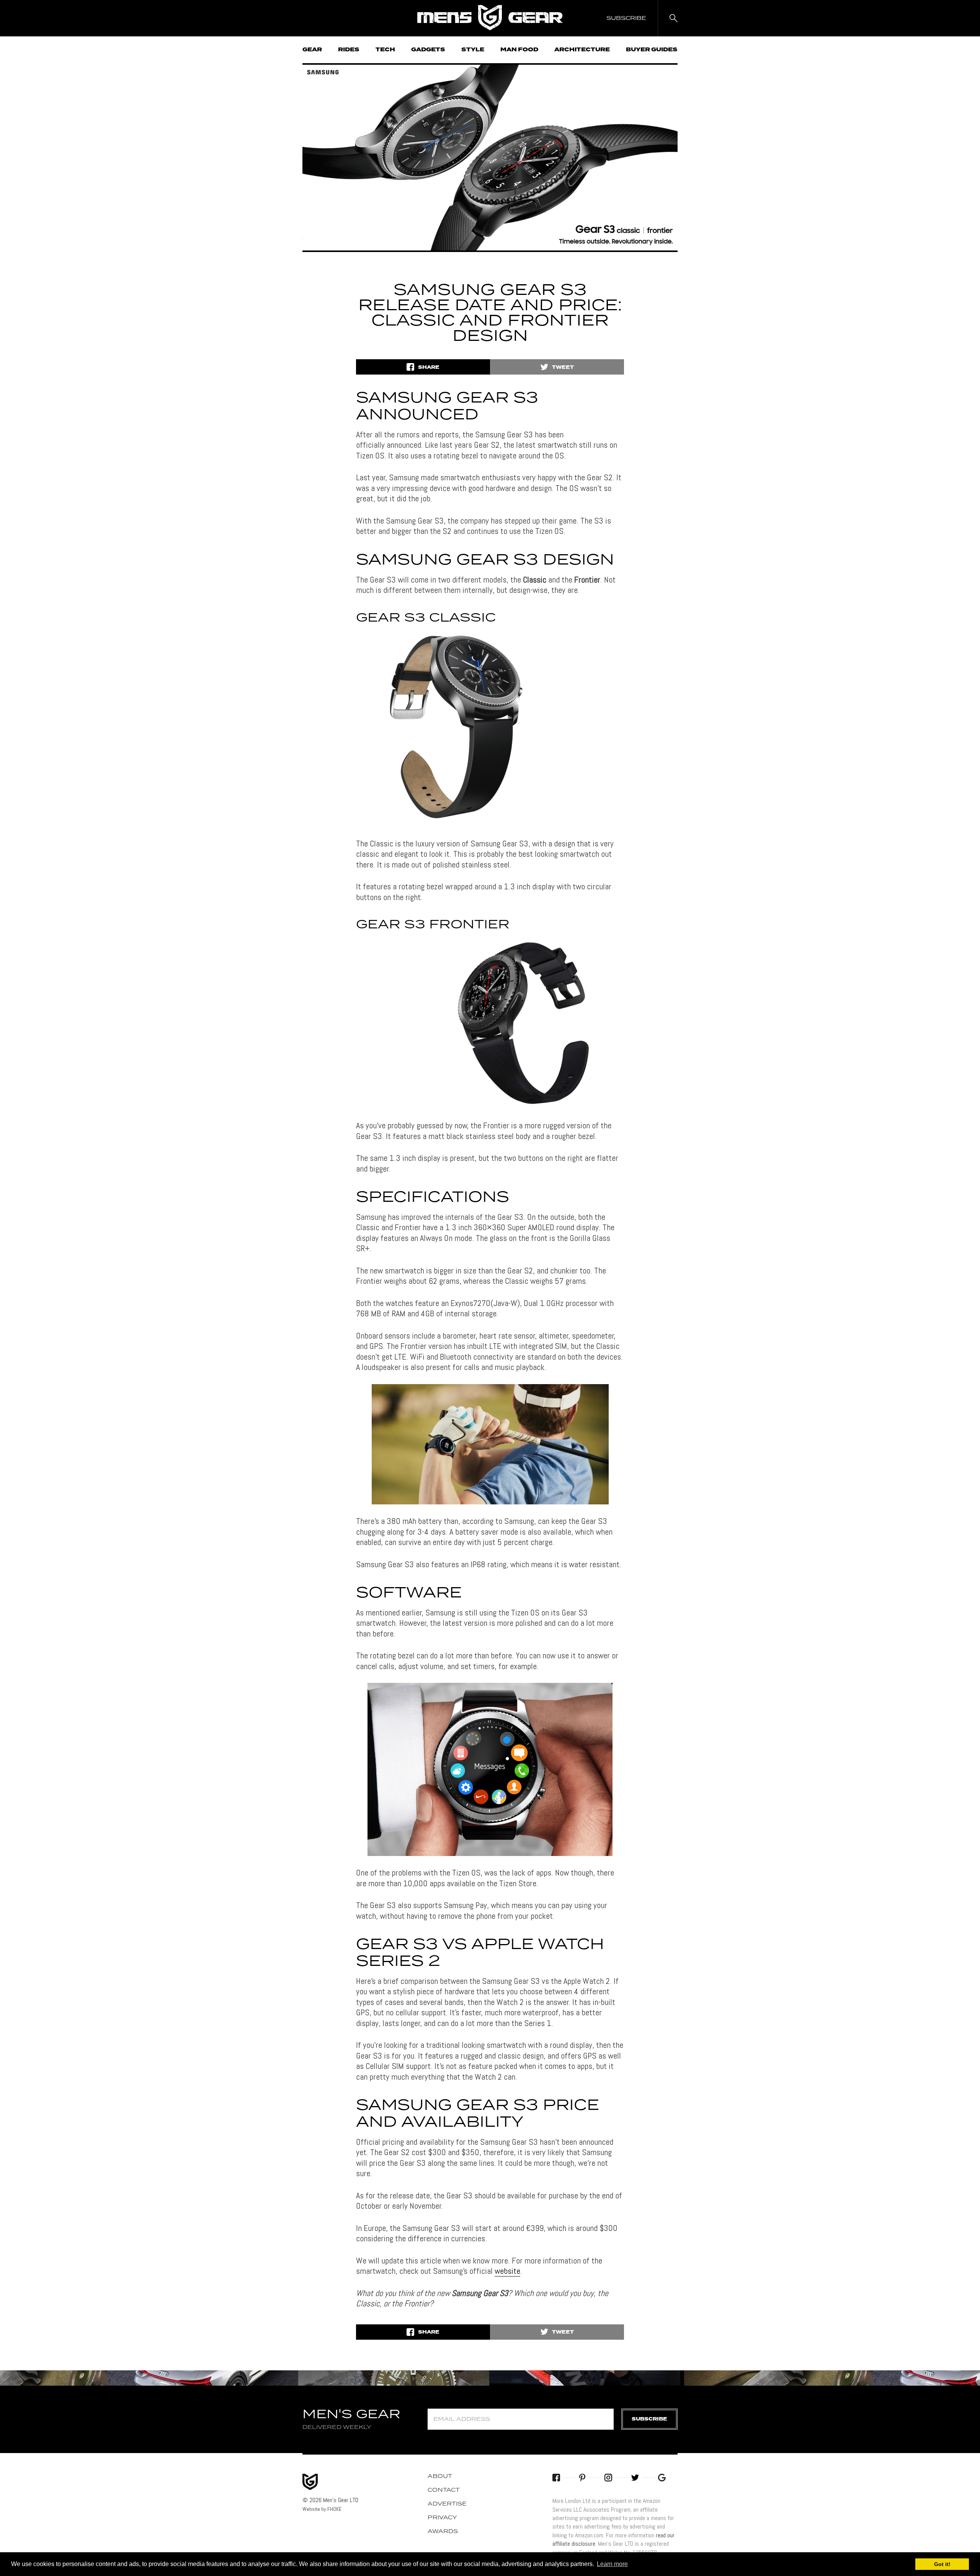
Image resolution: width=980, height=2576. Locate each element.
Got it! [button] (942, 2564)
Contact (444, 2490)
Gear (312, 50)
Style (473, 50)
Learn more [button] (612, 2564)
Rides (349, 50)
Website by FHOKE (322, 2509)
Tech (385, 50)
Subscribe (649, 2419)
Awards (443, 2532)
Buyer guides (652, 50)
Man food (519, 50)
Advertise (447, 2504)
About (440, 2476)
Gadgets (428, 50)
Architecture (582, 50)
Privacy (442, 2518)
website (507, 2271)
